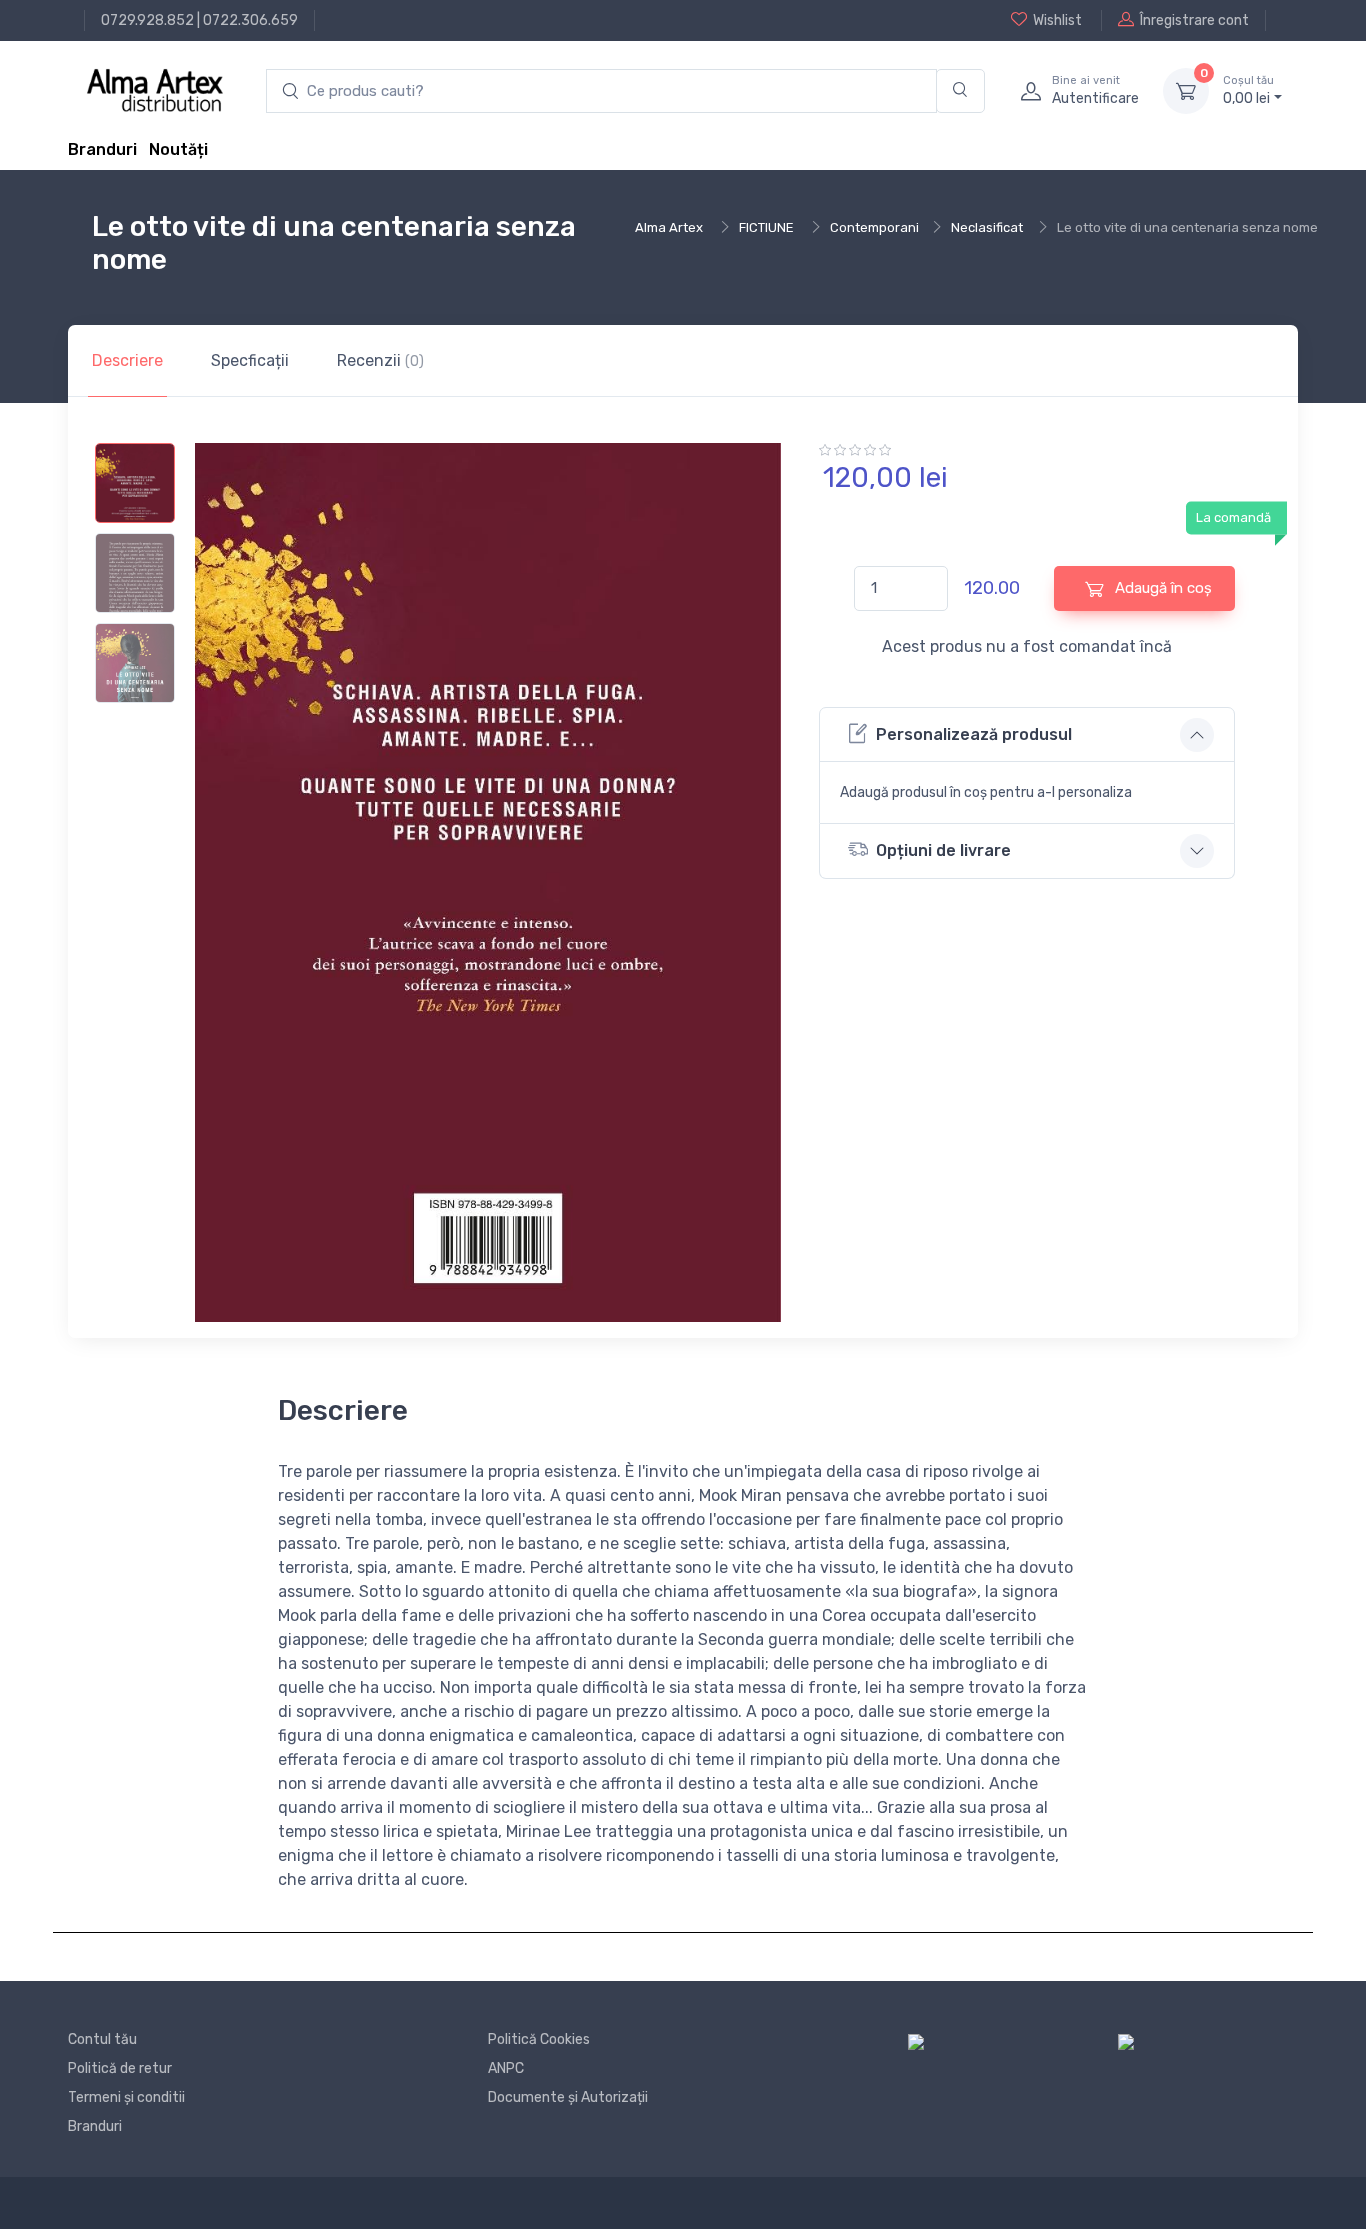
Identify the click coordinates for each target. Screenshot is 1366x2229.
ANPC (506, 2068)
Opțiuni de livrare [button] (943, 850)
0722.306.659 (250, 20)
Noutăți (178, 149)
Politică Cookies (539, 2039)
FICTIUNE (766, 227)
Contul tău (102, 2039)
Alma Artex (669, 227)
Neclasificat (987, 227)
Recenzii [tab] (380, 360)
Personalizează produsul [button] (974, 734)
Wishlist (1057, 20)
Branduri (102, 149)
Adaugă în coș (1161, 588)
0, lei (1248, 90)
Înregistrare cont (1194, 20)
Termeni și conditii (126, 2097)
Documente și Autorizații (568, 2097)
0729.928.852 (147, 20)
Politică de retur (120, 2068)
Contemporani (874, 227)
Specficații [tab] (250, 360)
